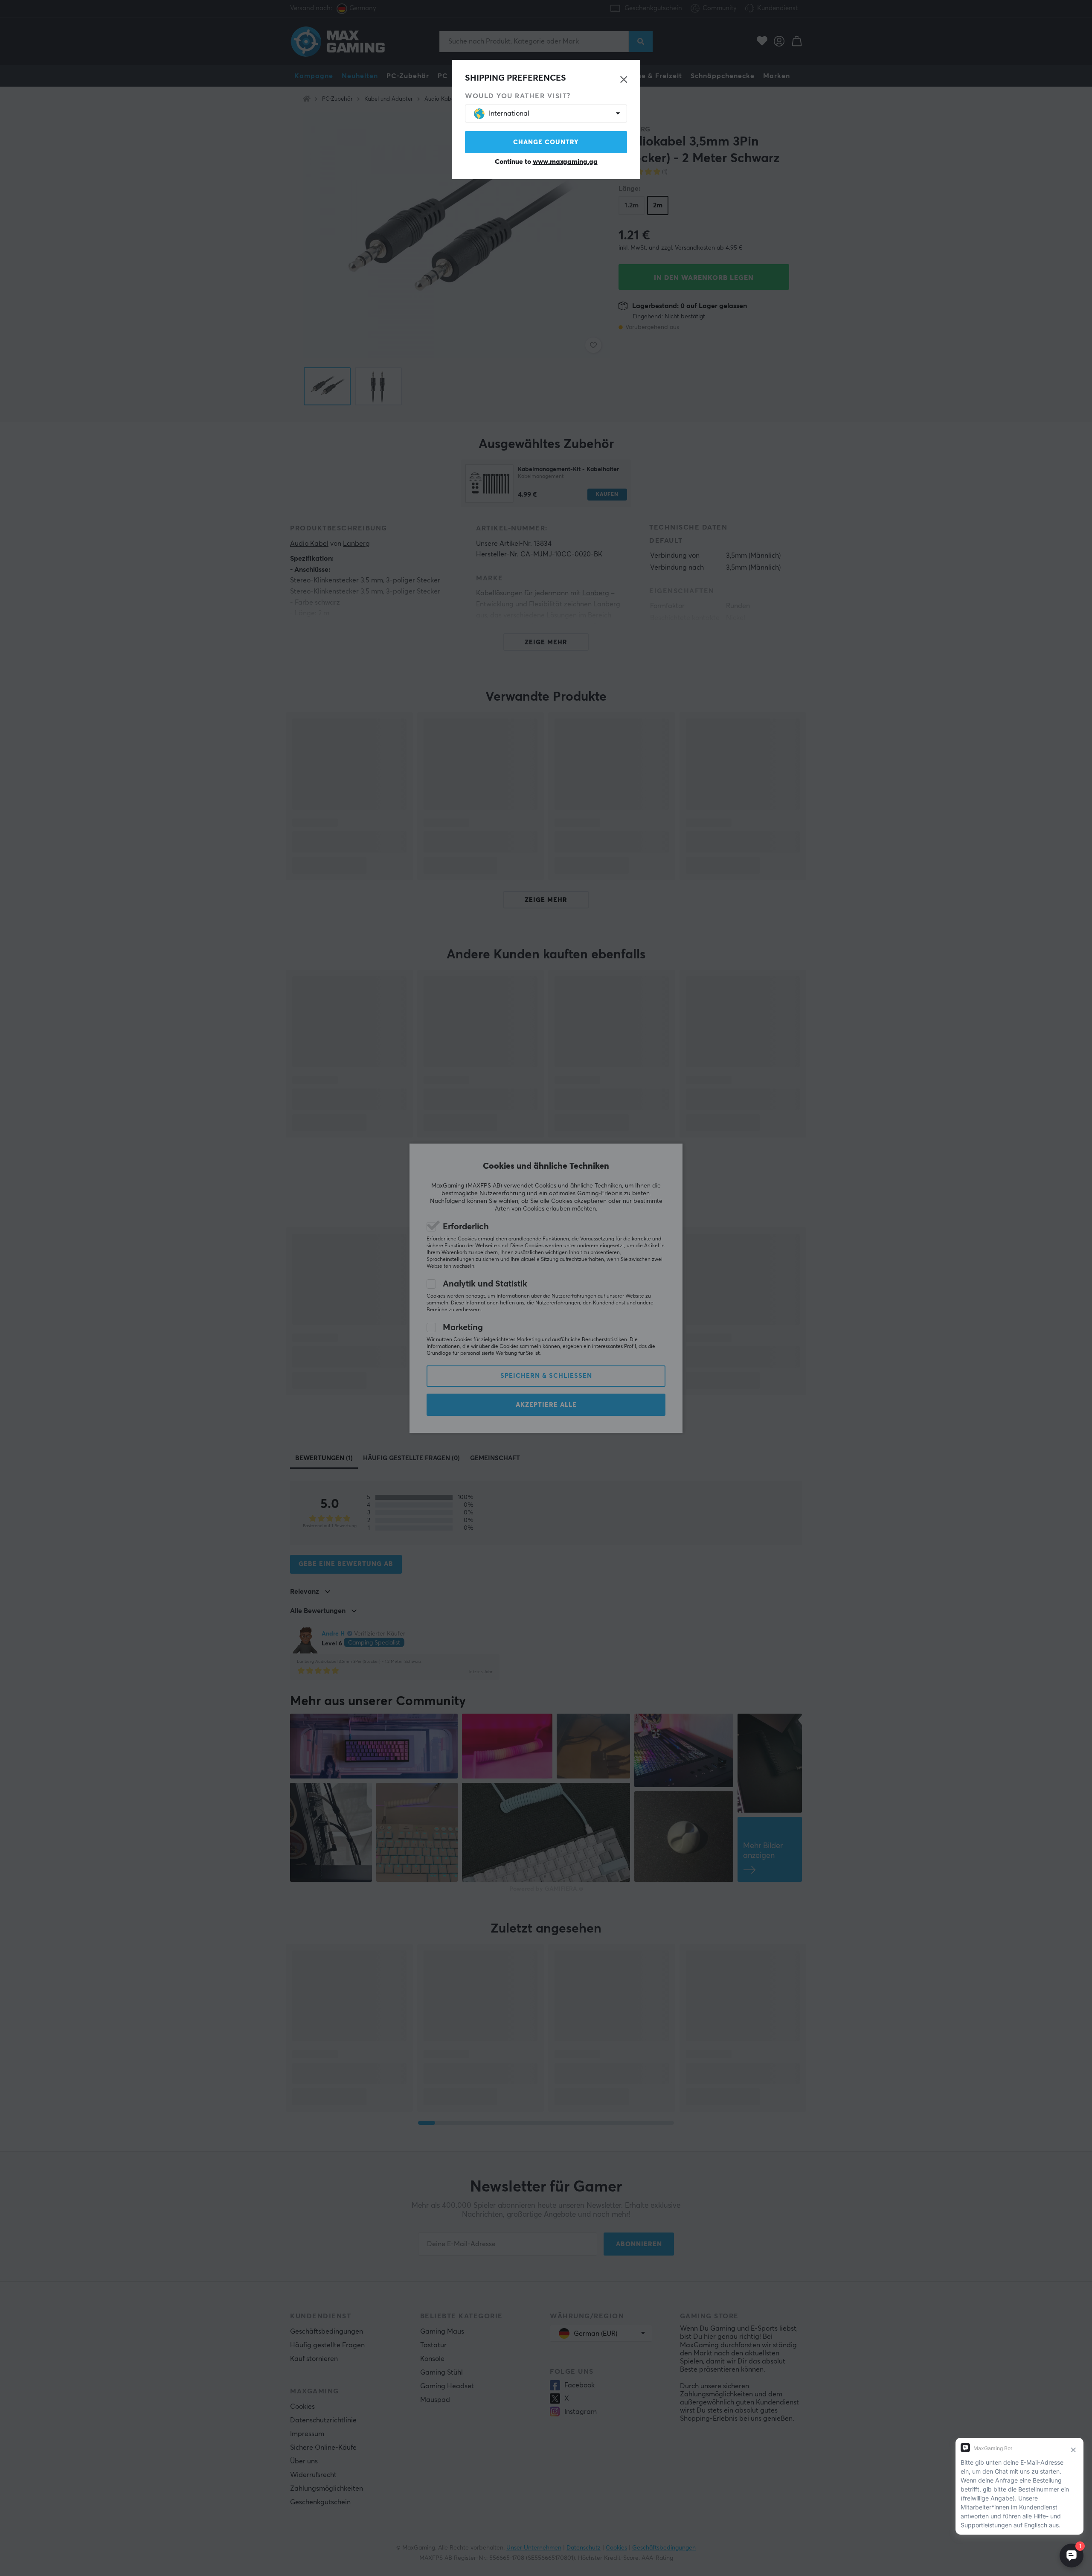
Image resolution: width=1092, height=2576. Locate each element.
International (509, 114)
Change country (546, 142)
